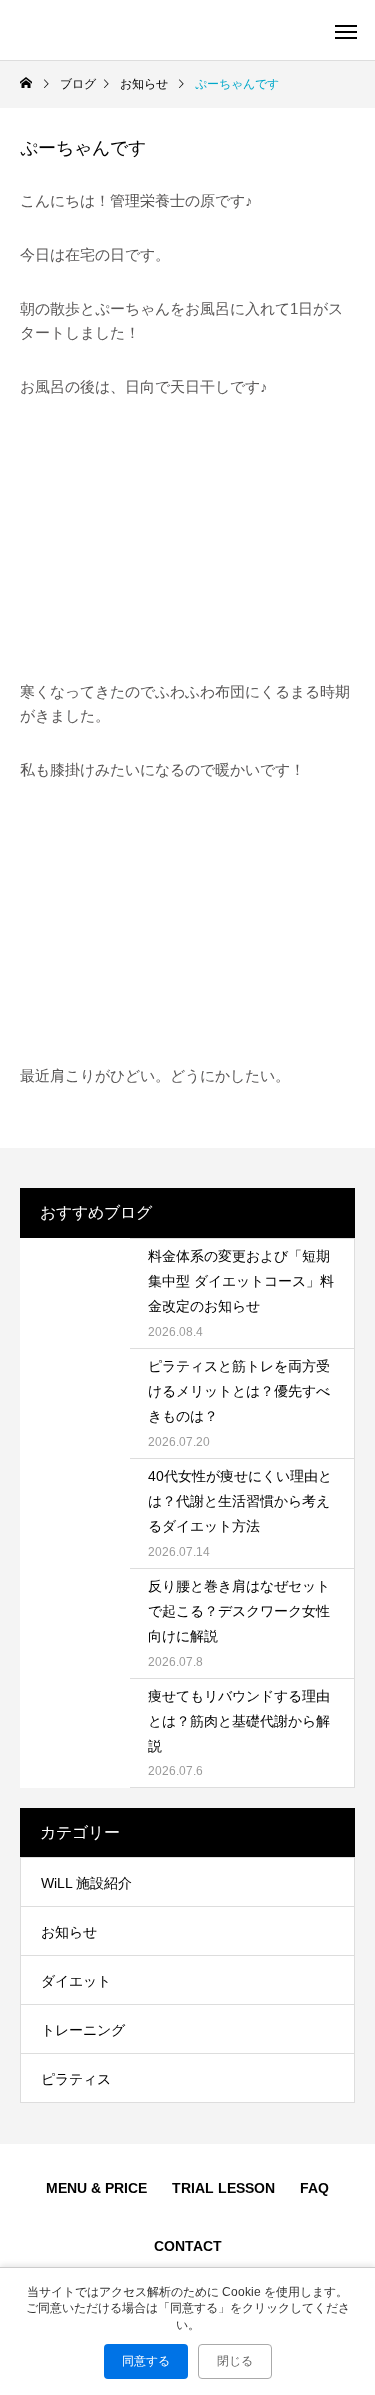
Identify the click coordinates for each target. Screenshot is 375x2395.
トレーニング (83, 2030)
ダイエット (76, 1981)
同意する (146, 2361)
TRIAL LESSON (223, 2188)
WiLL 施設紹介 (86, 1883)
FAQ (314, 2188)
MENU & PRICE (96, 2188)
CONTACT (188, 2246)
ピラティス (76, 2079)
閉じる (235, 2361)
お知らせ (69, 1932)
